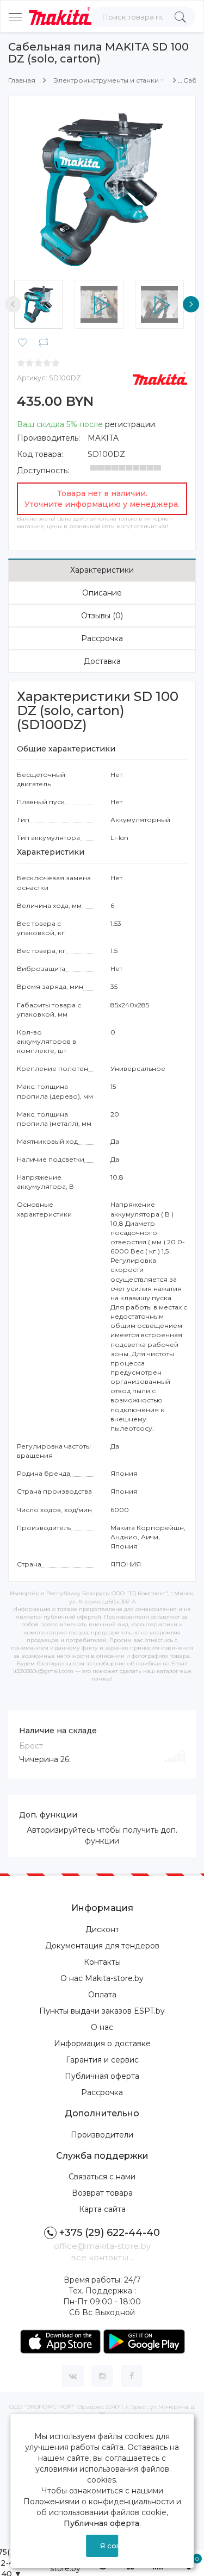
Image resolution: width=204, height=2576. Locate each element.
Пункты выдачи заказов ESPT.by (102, 2011)
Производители (102, 2135)
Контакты (102, 1962)
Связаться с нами (102, 2177)
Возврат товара (102, 2193)
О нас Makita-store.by (102, 1978)
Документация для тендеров (102, 1946)
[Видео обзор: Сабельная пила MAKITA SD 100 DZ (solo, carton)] (102, 304)
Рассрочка (102, 638)
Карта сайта (102, 2209)
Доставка (102, 661)
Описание (102, 593)
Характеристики (102, 570)
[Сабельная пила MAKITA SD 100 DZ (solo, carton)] (102, 189)
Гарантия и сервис (102, 2060)
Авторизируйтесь (61, 1830)
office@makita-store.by (102, 2246)
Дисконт (102, 1929)
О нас (102, 2027)
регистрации (130, 424)
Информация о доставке (102, 2044)
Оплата (102, 1995)
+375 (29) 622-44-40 (110, 2233)
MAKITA (103, 438)
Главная (22, 80)
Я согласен (109, 2546)
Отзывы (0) (102, 616)
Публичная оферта (102, 2076)
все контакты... (102, 2257)
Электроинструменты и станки (106, 80)
